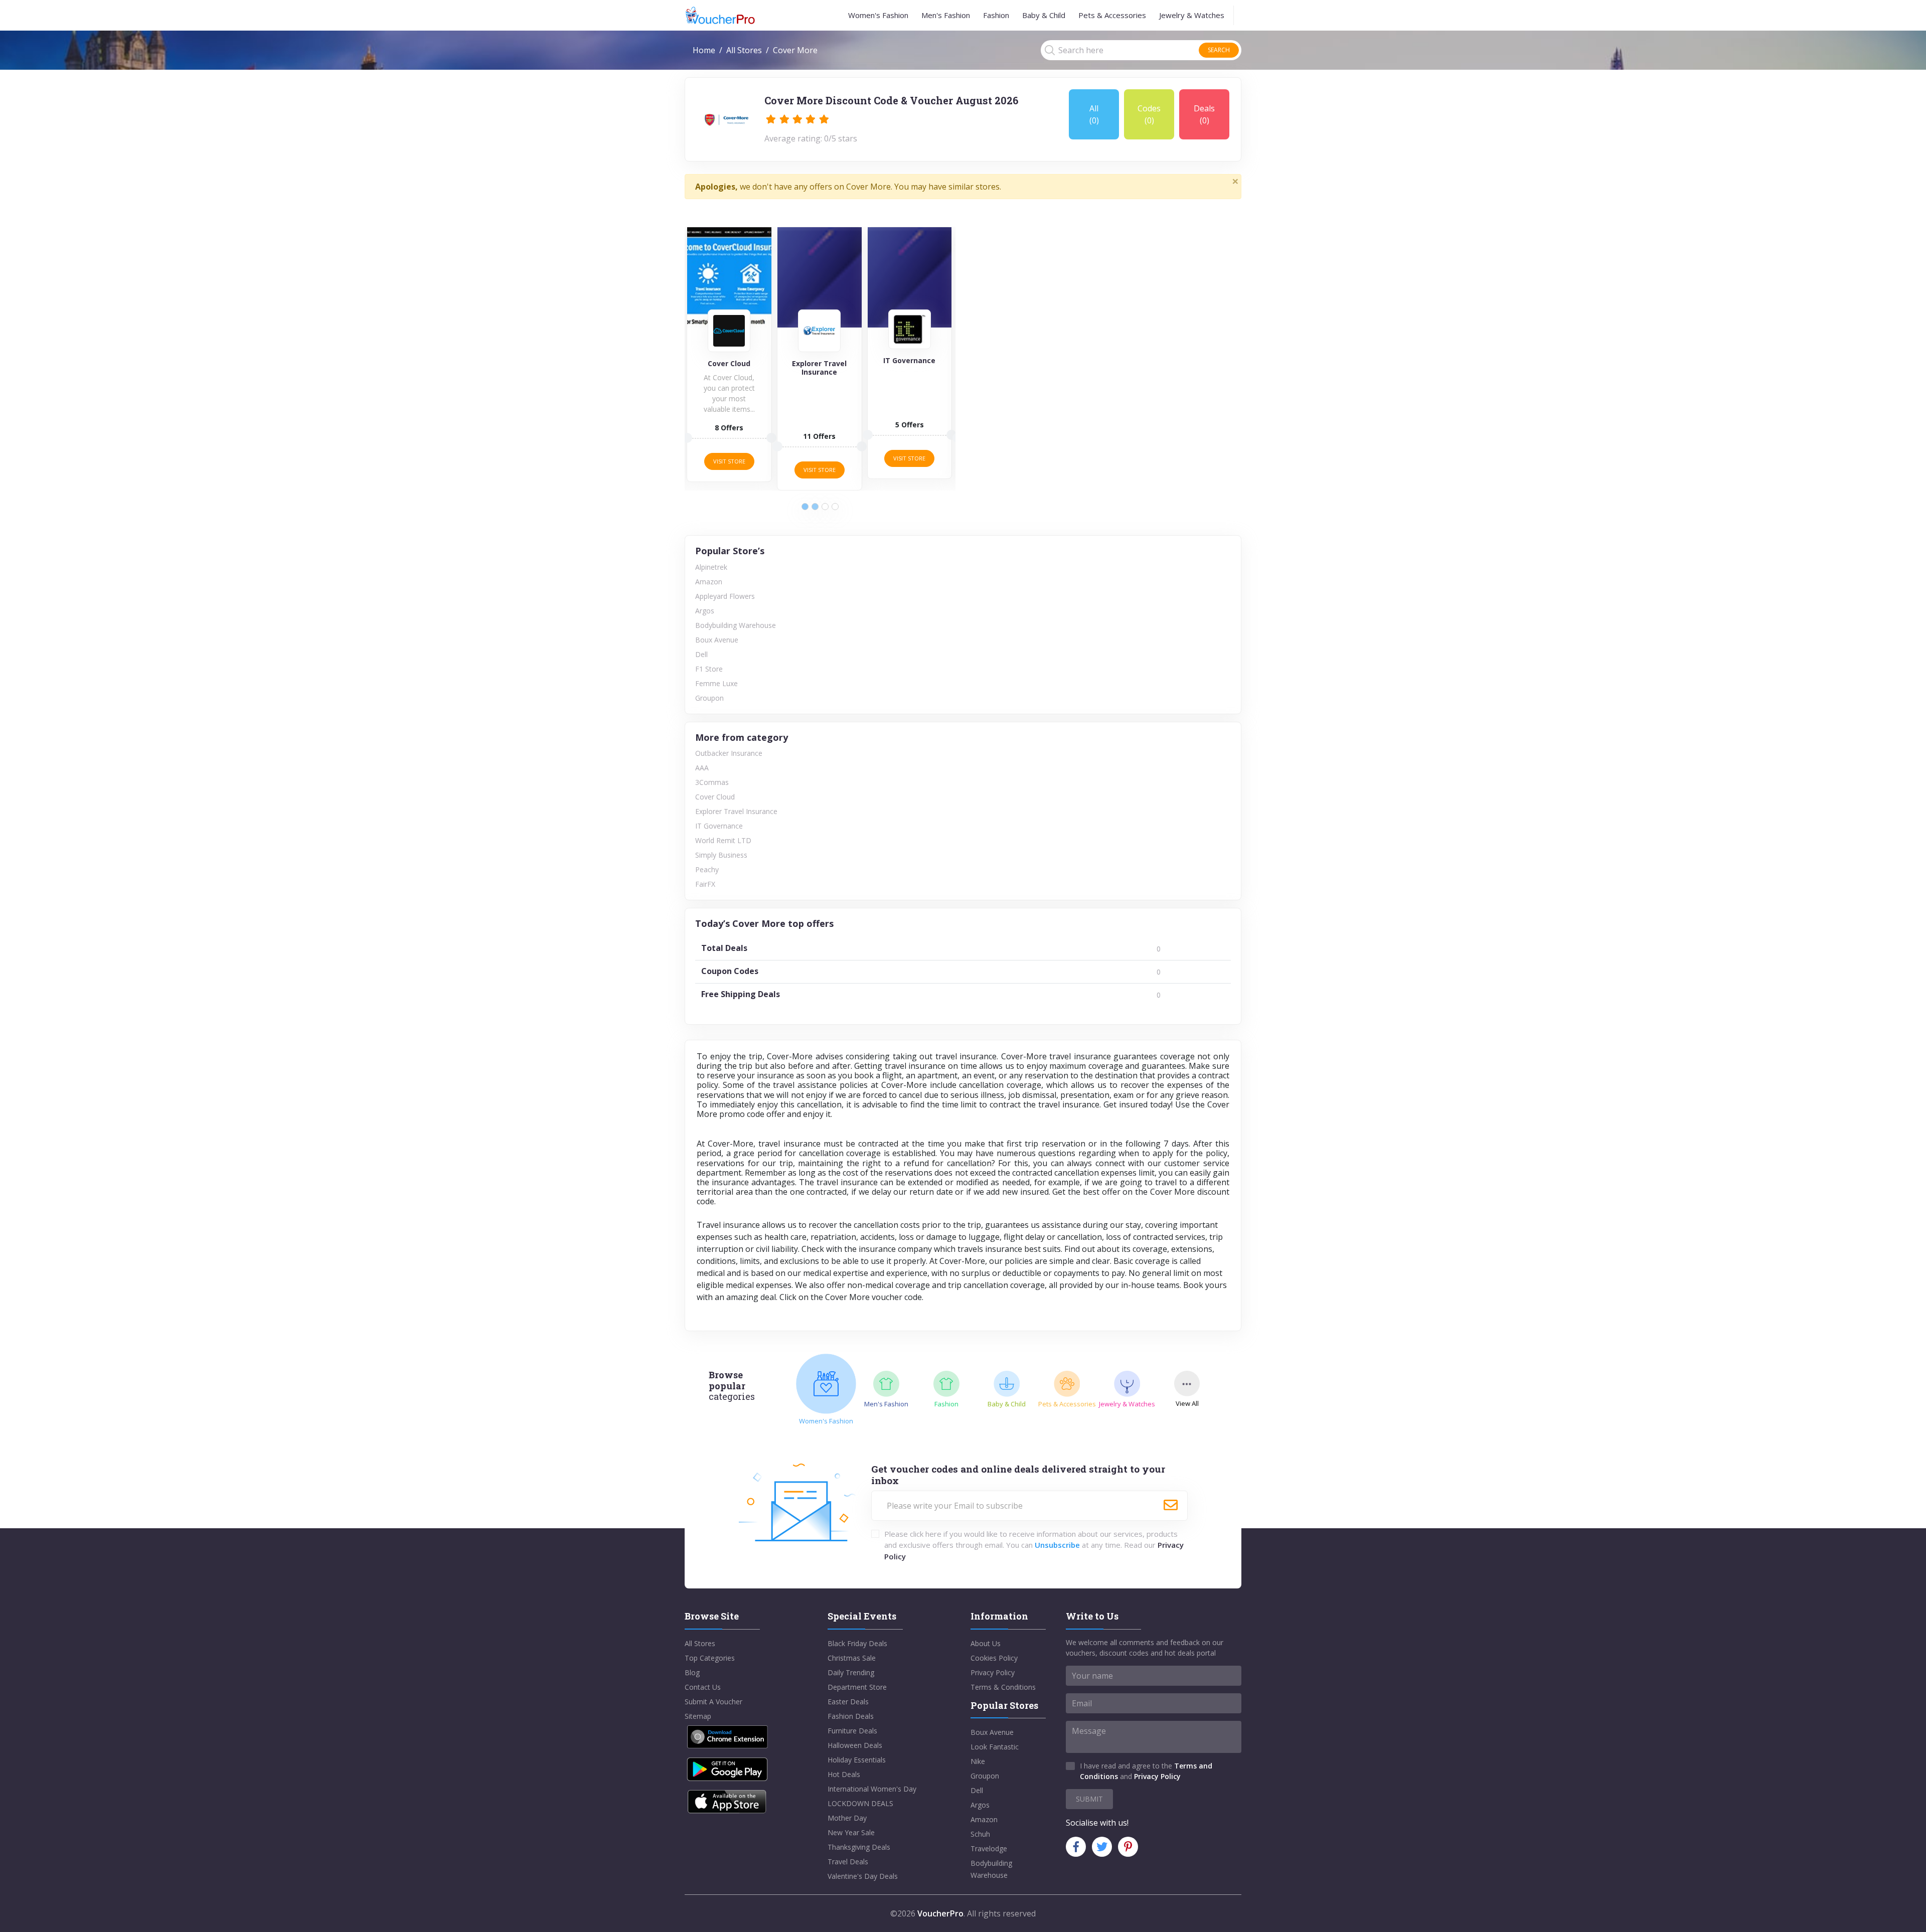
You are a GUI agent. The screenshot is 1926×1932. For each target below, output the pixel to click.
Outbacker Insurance (729, 753)
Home (704, 50)
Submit (1089, 1799)
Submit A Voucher (713, 1702)
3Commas (712, 782)
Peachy (707, 869)
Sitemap (698, 1716)
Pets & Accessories (1112, 15)
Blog (692, 1672)
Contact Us (703, 1687)
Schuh (980, 1834)
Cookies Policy (994, 1658)
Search (1219, 50)
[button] (805, 507)
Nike (978, 1761)
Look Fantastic (995, 1747)
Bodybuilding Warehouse (736, 625)
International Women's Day (872, 1789)
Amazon (709, 582)
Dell (701, 654)
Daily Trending (851, 1672)
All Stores (744, 50)
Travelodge (989, 1848)
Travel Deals (848, 1862)
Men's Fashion (946, 15)
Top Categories (710, 1658)
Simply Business (721, 855)
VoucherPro (940, 1913)
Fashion (996, 15)
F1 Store (709, 669)
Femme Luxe (716, 683)
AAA (702, 768)
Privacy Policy (993, 1672)
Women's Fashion (878, 15)
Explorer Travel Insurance (736, 811)
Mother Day (847, 1818)
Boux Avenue (717, 640)
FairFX (705, 884)
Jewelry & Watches (1192, 15)
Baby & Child (1044, 15)
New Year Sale (851, 1832)
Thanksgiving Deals (859, 1847)
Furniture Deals (852, 1731)
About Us (986, 1643)
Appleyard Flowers (725, 596)
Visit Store (729, 461)
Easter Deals (848, 1702)
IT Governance (719, 826)
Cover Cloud (715, 797)
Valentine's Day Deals (863, 1876)
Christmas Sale (852, 1658)
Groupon (709, 698)
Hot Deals (844, 1774)
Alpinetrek (711, 567)
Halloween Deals (855, 1745)
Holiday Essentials (857, 1760)
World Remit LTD (723, 840)
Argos (705, 611)
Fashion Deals (851, 1716)
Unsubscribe (1057, 1545)
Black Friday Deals (857, 1643)
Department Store (857, 1687)
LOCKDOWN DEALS (860, 1803)
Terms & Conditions (1003, 1687)
